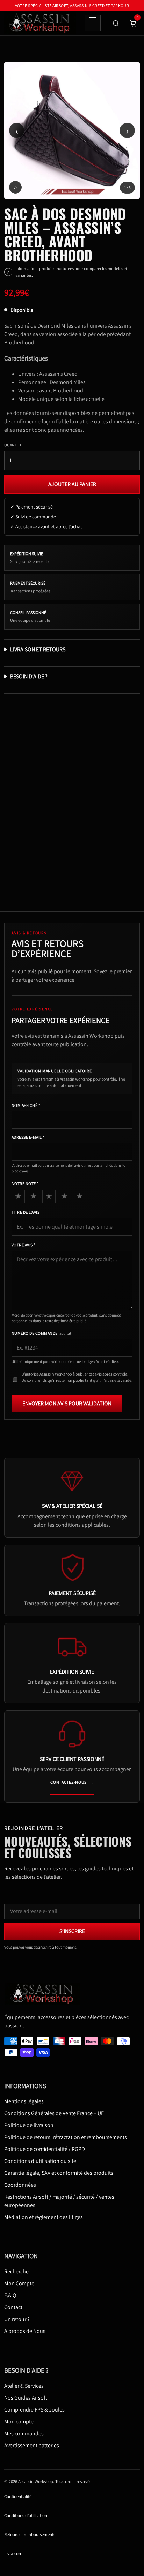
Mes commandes (24, 2433)
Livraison (13, 2553)
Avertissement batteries (32, 2445)
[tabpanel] (72, 130)
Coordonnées (20, 2185)
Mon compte (19, 2422)
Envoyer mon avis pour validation (67, 1403)
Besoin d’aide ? (29, 676)
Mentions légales (24, 2101)
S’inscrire (72, 1931)
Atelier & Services (24, 2386)
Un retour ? (17, 2319)
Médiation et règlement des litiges (44, 2217)
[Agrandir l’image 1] (72, 130)
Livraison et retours (38, 649)
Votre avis (24, 1245)
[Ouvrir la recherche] (116, 23)
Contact (13, 2307)
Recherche (16, 2271)
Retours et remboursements (30, 2534)
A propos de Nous (25, 2331)
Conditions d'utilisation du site (40, 2161)
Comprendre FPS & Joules (34, 2410)
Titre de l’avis (26, 1212)
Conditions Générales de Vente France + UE (54, 2113)
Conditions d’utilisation (26, 2516)
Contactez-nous (72, 1782)
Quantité (13, 445)
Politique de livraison (29, 2125)
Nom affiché (26, 1105)
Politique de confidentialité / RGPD (45, 2149)
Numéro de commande (42, 1333)
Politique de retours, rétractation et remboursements (66, 2137)
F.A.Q (10, 2295)
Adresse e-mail (28, 1137)
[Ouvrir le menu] (93, 23)
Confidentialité (18, 2497)
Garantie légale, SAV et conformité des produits (59, 2173)
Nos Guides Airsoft (26, 2398)
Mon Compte (19, 2283)
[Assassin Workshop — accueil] (44, 1994)
